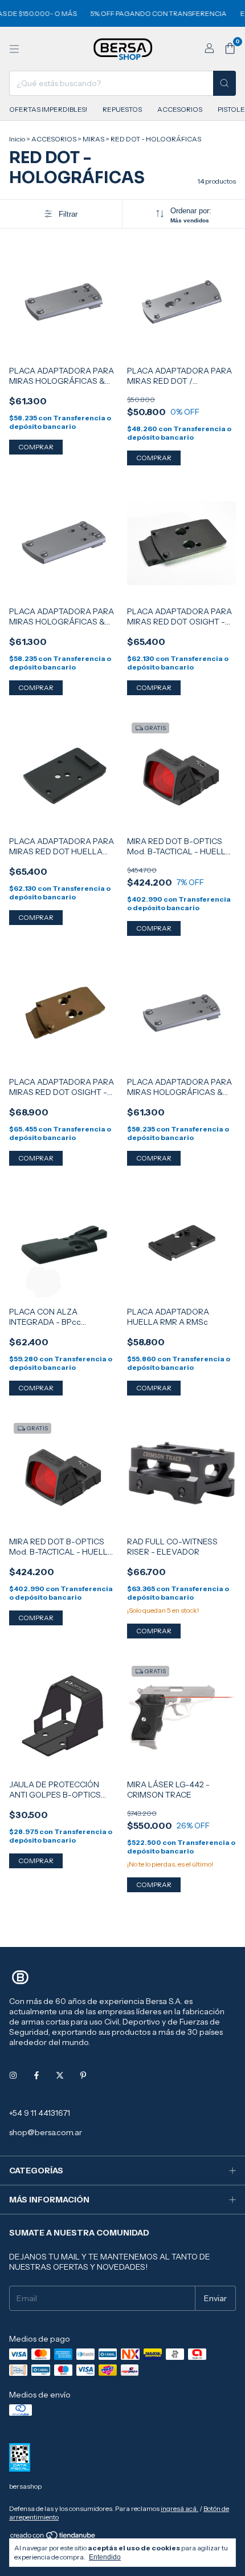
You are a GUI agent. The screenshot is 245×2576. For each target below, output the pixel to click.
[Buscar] (224, 83)
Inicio (17, 139)
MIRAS (93, 139)
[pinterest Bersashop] (83, 2075)
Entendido (105, 2557)
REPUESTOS (122, 109)
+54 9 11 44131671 (40, 2113)
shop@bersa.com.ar (46, 2132)
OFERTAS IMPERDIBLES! (48, 109)
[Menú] (14, 49)
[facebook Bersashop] (36, 2075)
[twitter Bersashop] (60, 2075)
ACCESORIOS (180, 109)
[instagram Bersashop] (13, 2075)
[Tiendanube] (53, 2538)
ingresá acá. (179, 2508)
